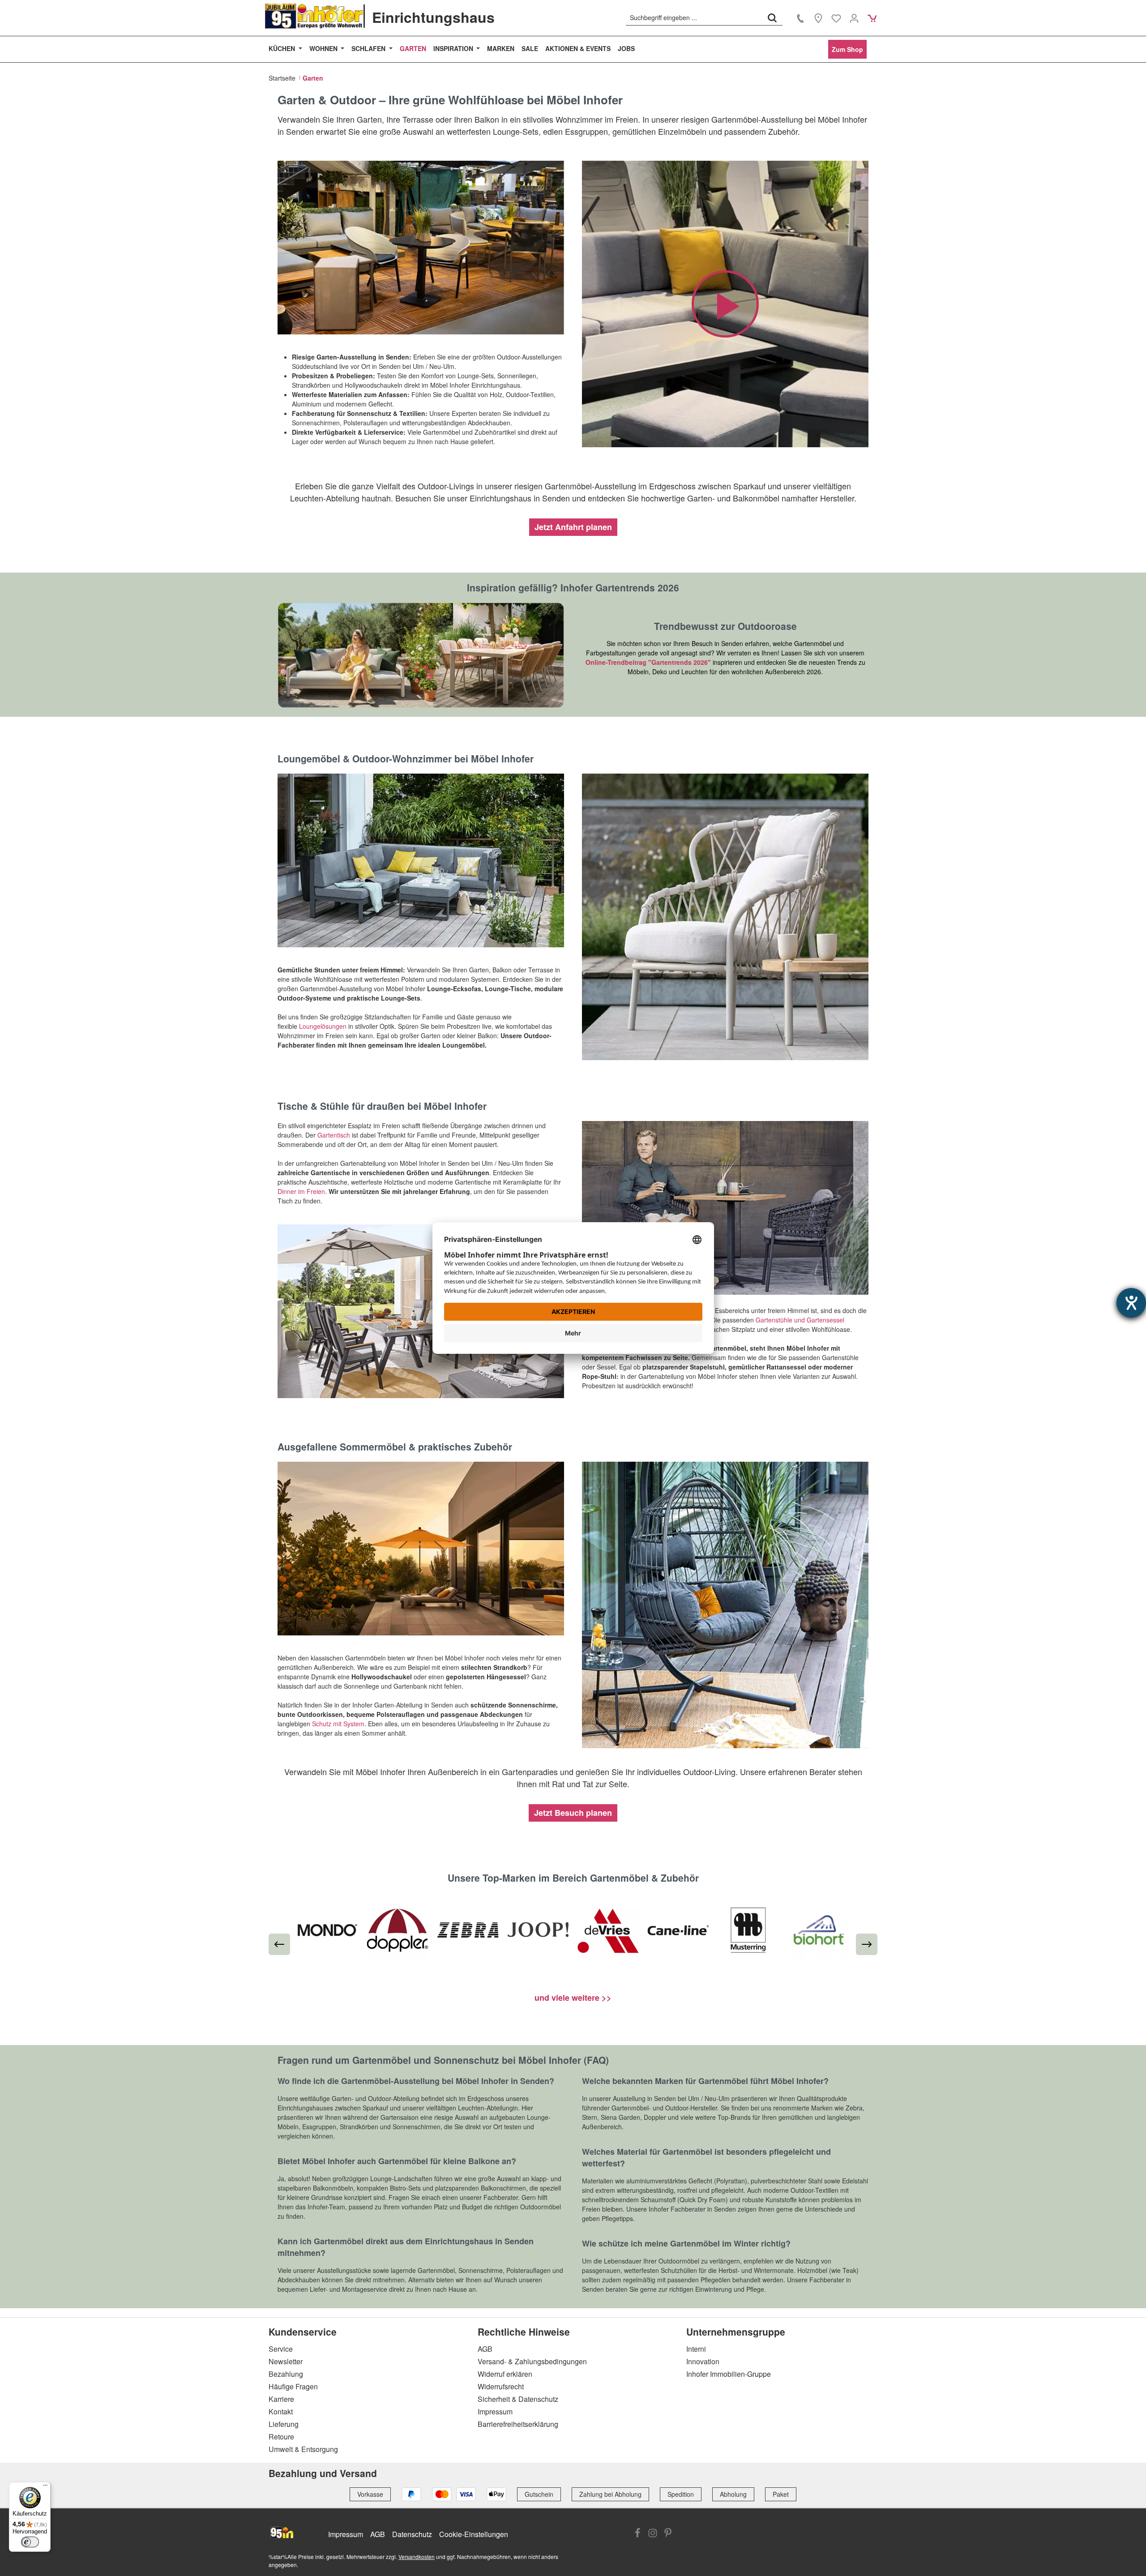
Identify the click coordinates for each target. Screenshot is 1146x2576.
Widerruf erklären (505, 2374)
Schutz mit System (338, 1724)
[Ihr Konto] (854, 18)
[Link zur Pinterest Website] (668, 2533)
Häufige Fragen (293, 2386)
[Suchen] (772, 17)
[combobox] (694, 17)
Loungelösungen (323, 1026)
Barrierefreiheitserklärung (518, 2424)
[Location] (818, 18)
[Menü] (45, 2487)
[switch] (30, 2542)
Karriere (281, 2399)
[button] (725, 304)
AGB (485, 2349)
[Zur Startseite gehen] (314, 16)
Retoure (281, 2437)
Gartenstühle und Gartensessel (800, 1320)
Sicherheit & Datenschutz (518, 2399)
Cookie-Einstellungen (474, 2534)
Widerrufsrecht (501, 2386)
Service (281, 2349)
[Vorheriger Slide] (279, 1944)
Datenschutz (412, 2534)
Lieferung (284, 2424)
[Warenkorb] (872, 18)
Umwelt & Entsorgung (303, 2449)
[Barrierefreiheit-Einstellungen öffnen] (1131, 1303)
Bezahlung (286, 2374)
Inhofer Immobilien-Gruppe (729, 2374)
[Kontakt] (800, 18)
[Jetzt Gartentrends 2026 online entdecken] (421, 655)
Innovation (703, 2361)
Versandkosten (417, 2557)
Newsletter (286, 2361)
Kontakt (281, 2411)
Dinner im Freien (301, 1191)
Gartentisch (334, 1135)
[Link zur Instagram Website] (653, 2533)
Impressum (495, 2411)
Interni (696, 2349)
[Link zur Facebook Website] (637, 2533)
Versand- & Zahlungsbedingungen (532, 2361)
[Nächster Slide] (867, 1944)
